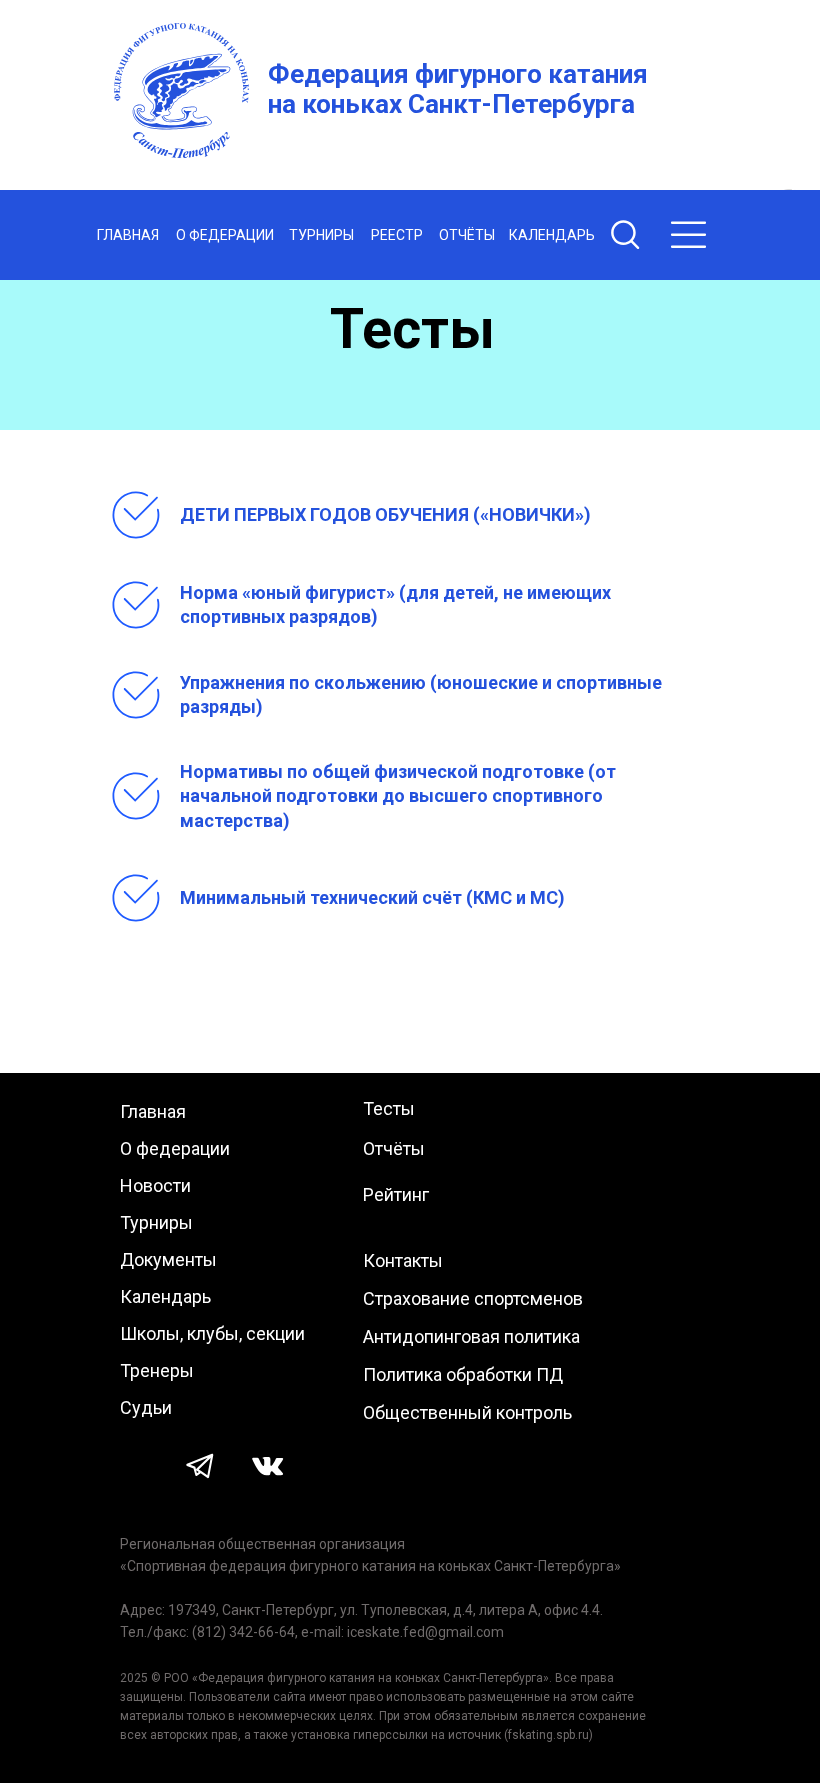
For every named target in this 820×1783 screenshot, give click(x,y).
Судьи (146, 1407)
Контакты (403, 1260)
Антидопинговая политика (471, 1336)
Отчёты (394, 1148)
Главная (153, 1111)
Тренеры (157, 1370)
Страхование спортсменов (473, 1298)
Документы (168, 1259)
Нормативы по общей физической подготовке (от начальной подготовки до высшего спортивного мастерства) (398, 796)
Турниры (156, 1222)
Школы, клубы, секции (212, 1333)
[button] (688, 234)
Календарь (165, 1296)
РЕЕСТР (397, 235)
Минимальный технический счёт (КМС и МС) (372, 897)
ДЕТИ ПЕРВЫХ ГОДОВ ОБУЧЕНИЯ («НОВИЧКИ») (385, 514)
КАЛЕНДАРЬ (552, 235)
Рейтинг (396, 1194)
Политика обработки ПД (463, 1374)
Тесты (389, 1108)
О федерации (175, 1148)
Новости (155, 1185)
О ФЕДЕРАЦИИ (225, 235)
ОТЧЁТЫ (467, 235)
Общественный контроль (467, 1412)
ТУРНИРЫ (321, 235)
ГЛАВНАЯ (128, 235)
